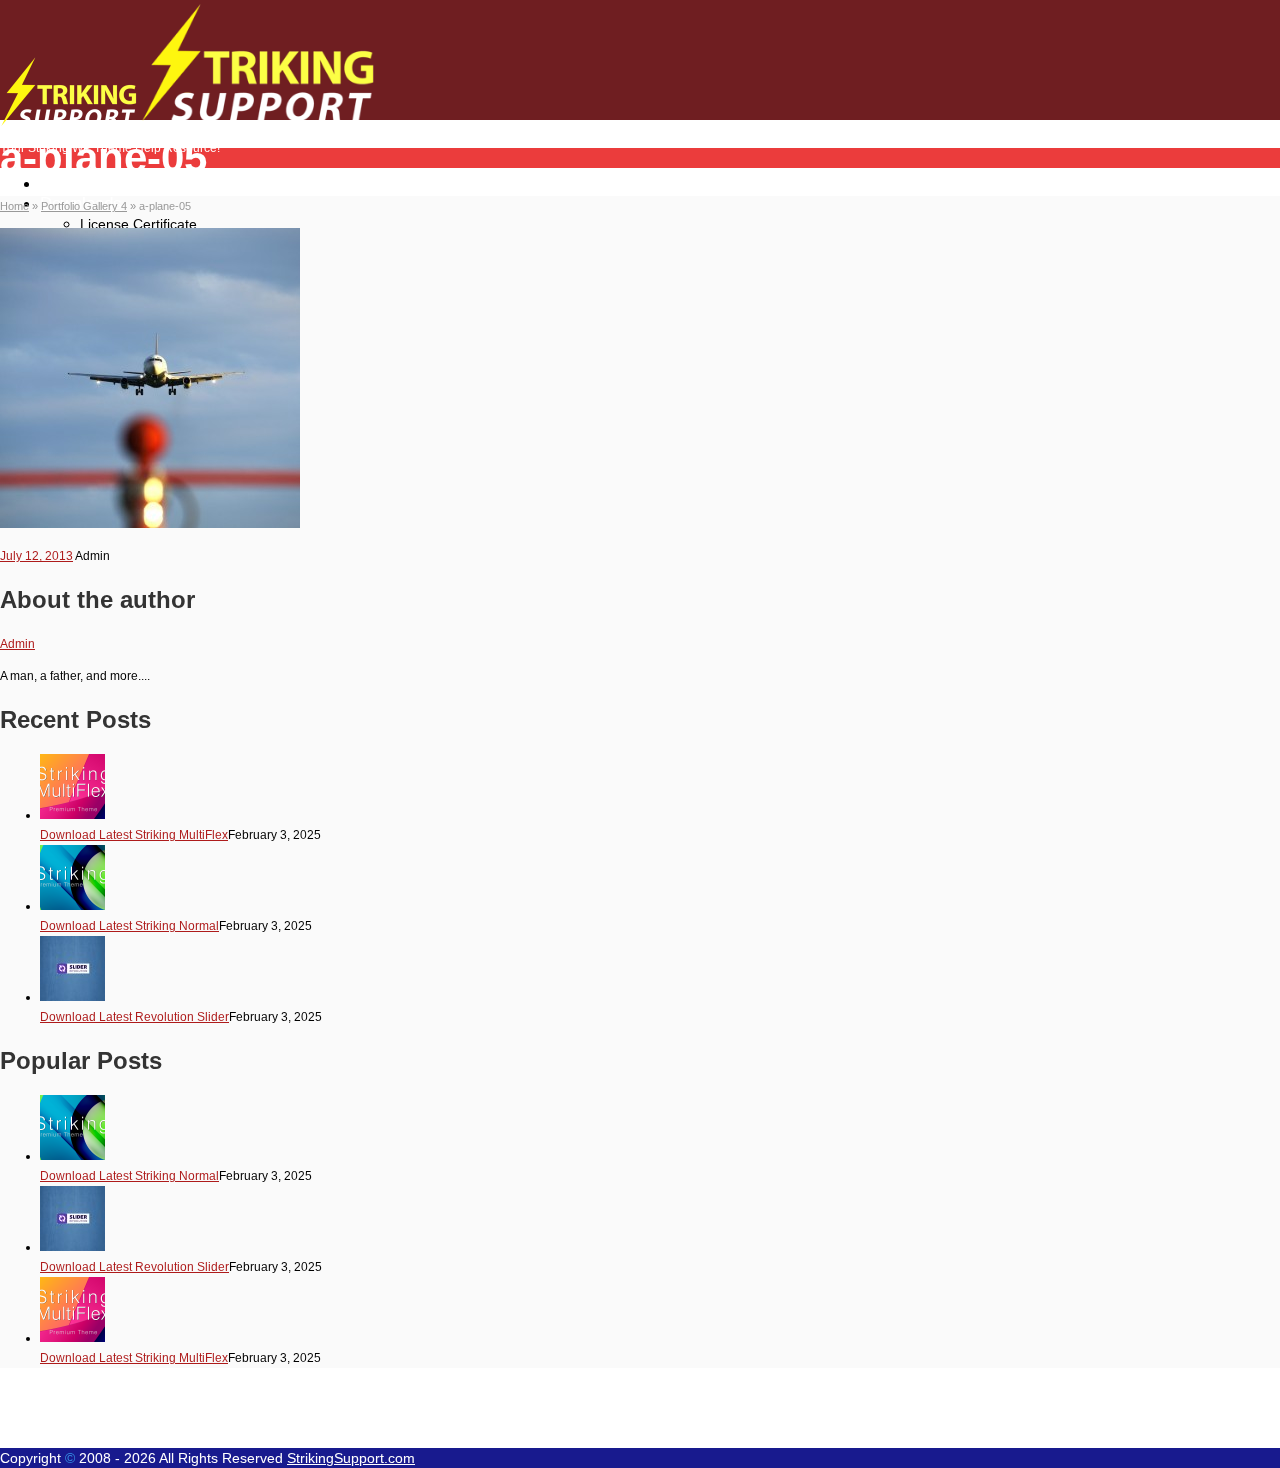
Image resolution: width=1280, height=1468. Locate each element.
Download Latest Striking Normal (129, 926)
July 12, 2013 (36, 556)
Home (62, 183)
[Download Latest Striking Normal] (72, 906)
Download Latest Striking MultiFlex (134, 835)
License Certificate (138, 224)
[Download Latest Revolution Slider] (72, 997)
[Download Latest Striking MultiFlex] (72, 815)
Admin (17, 644)
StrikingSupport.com (351, 1458)
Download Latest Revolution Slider (134, 1017)
